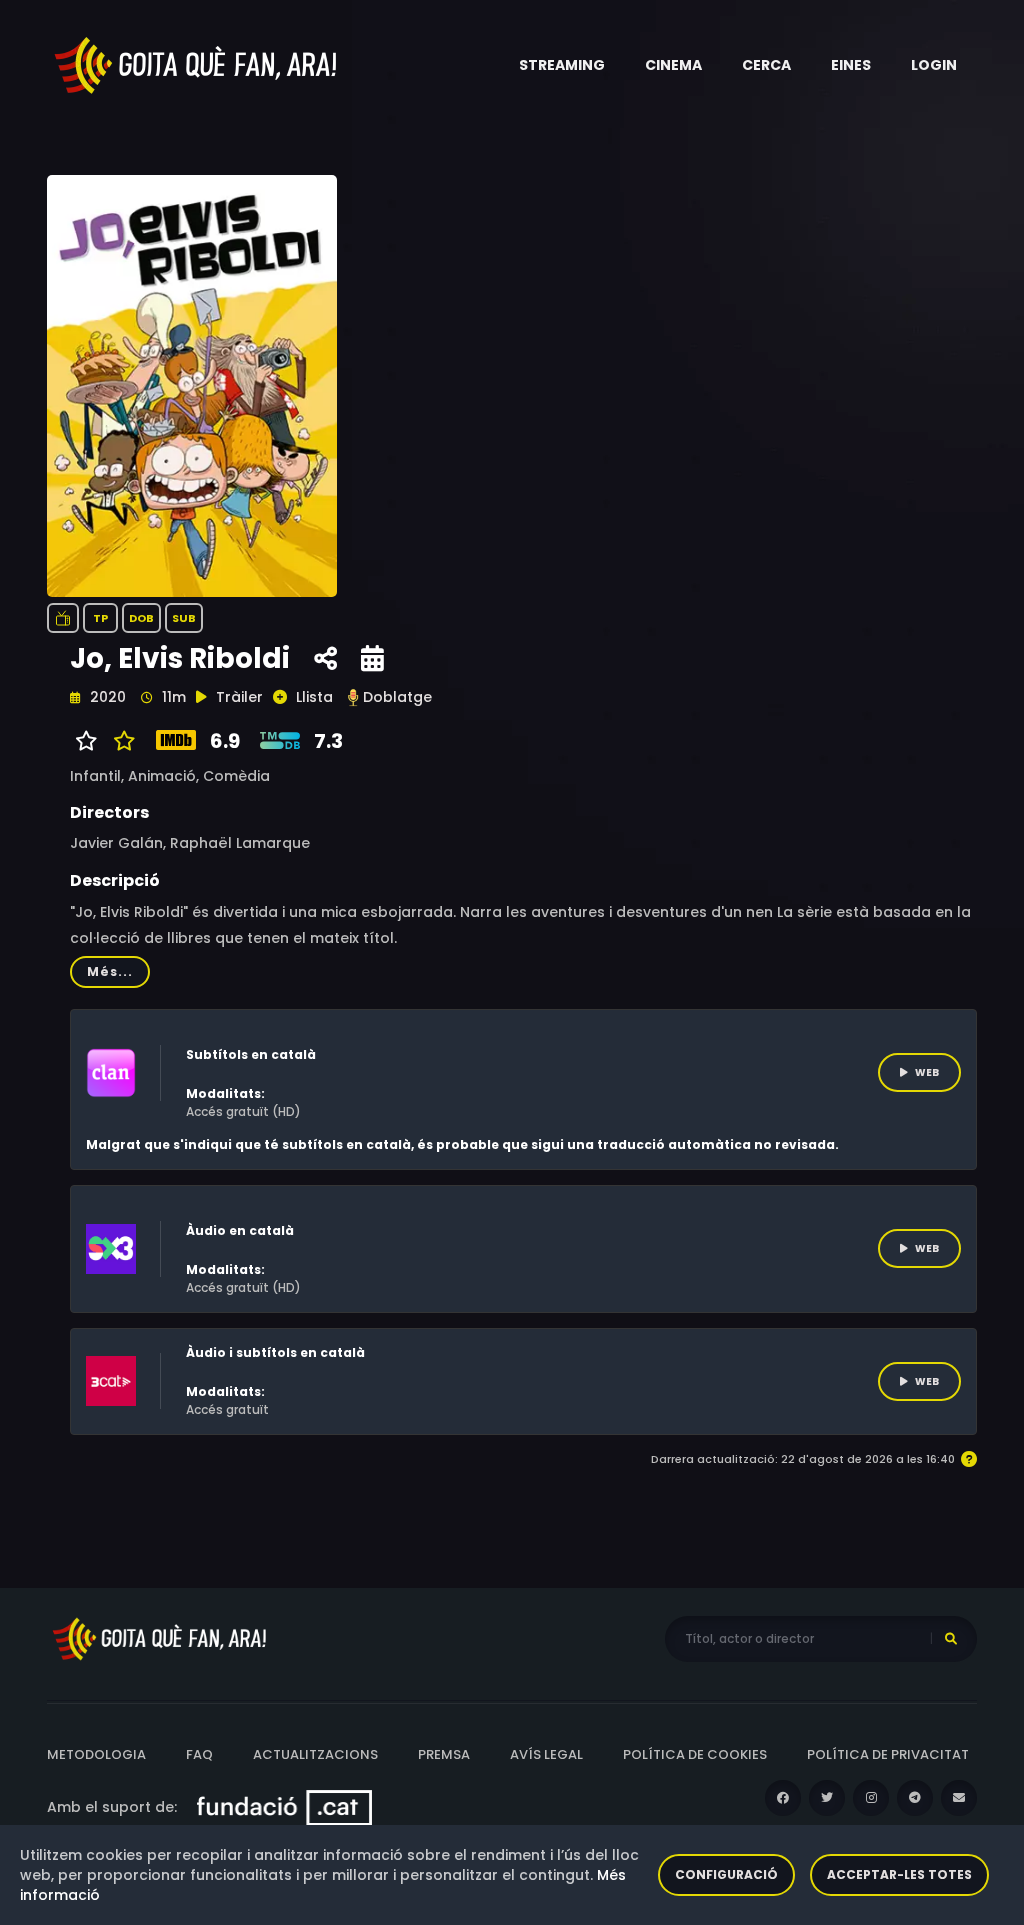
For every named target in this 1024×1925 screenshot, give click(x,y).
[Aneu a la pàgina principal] (197, 64)
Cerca (766, 65)
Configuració (726, 1874)
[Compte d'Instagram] (871, 1798)
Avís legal (546, 1754)
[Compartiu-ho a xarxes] (325, 659)
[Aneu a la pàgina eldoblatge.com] (353, 697)
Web (927, 1072)
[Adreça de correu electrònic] (959, 1798)
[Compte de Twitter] (827, 1798)
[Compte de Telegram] (915, 1798)
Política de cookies (695, 1754)
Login (934, 65)
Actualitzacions (315, 1754)
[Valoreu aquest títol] (119, 741)
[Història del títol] (372, 659)
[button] (562, 65)
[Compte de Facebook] (783, 1798)
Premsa (444, 1754)
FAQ (199, 1754)
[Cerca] (951, 1639)
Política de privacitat (888, 1754)
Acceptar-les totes (899, 1874)
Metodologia (96, 1754)
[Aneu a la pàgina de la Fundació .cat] (284, 1807)
